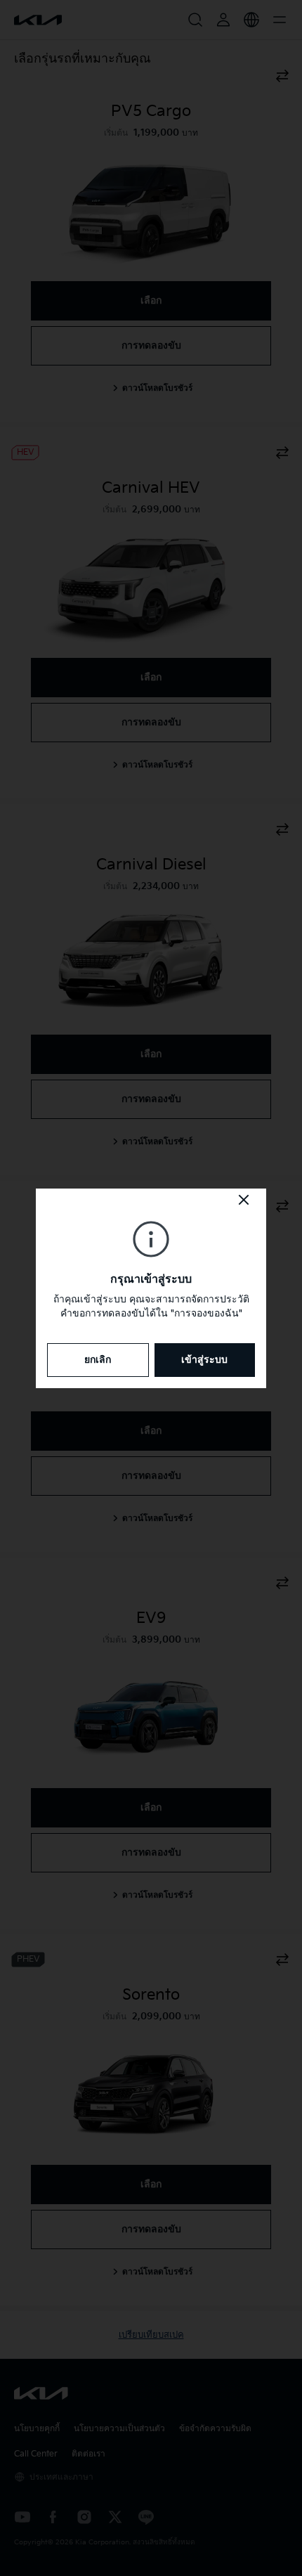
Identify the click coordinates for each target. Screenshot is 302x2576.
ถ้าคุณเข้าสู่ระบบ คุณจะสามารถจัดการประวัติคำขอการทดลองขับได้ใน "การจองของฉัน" (151, 1306)
